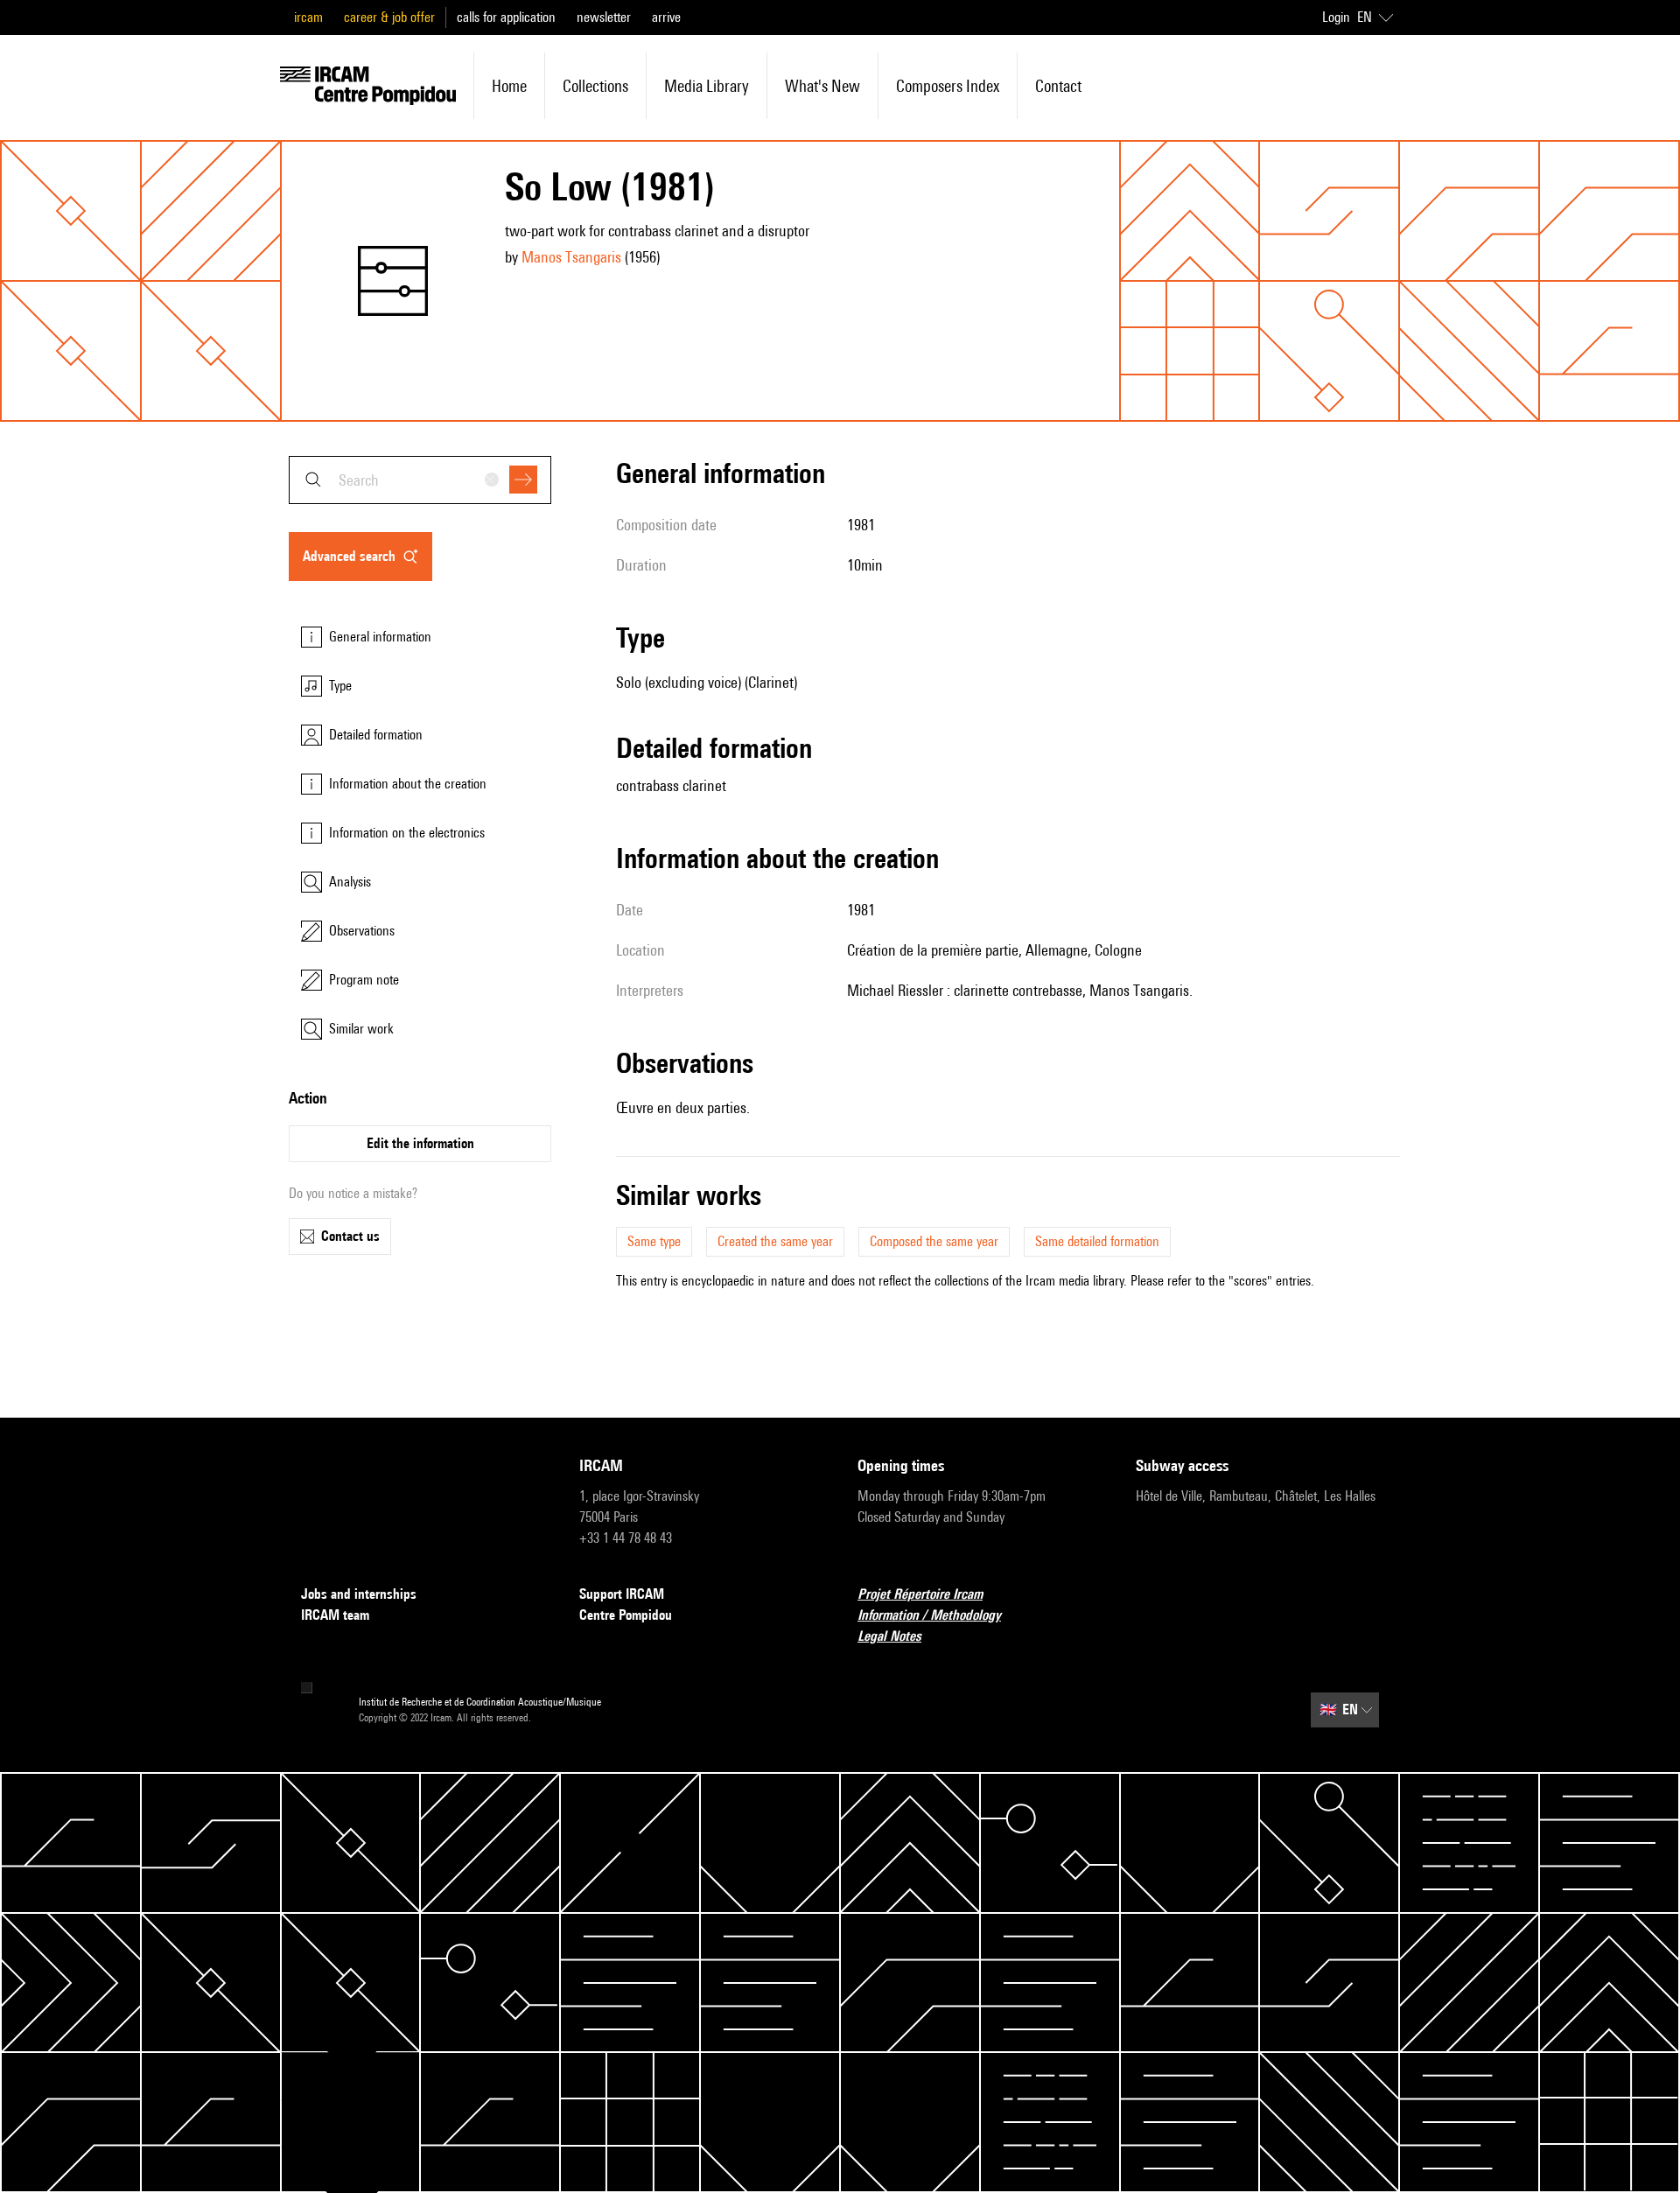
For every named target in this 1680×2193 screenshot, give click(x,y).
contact (1058, 86)
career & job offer (389, 17)
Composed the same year (934, 1241)
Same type (654, 1241)
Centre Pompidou (626, 1615)
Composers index (948, 86)
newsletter (604, 17)
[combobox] (420, 480)
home (509, 86)
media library (707, 86)
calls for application (506, 17)
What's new (822, 86)
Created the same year (775, 1241)
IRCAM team (335, 1615)
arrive (666, 17)
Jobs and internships (359, 1594)
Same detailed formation (1097, 1241)
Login (1336, 17)
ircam (308, 17)
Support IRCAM (622, 1594)
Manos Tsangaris (571, 257)
